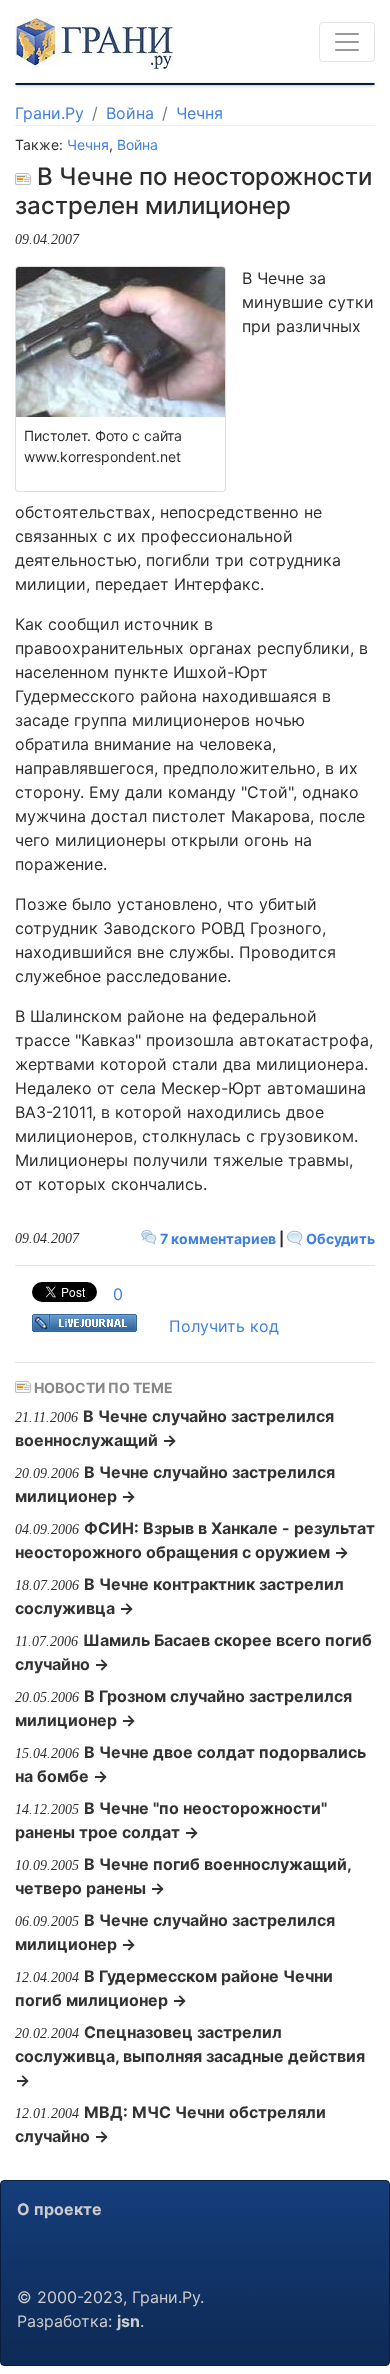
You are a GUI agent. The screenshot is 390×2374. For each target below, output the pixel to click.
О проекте (59, 2209)
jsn (128, 2321)
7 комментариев (218, 1238)
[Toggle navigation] (347, 42)
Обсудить (339, 1238)
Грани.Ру (49, 113)
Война (130, 113)
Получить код (224, 1326)
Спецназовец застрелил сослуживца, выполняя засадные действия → (190, 2056)
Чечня (199, 113)
